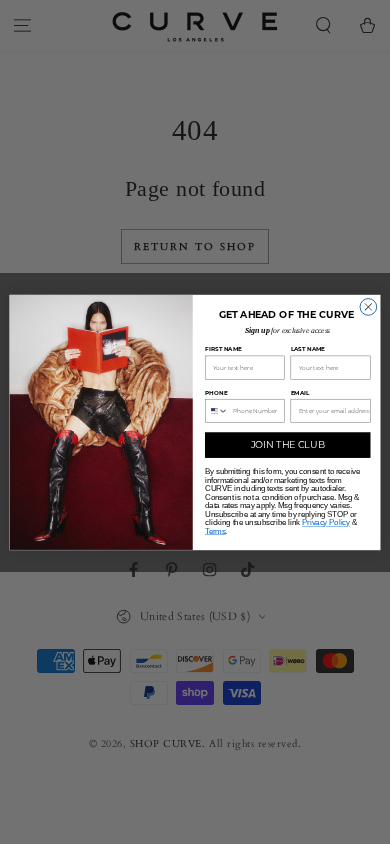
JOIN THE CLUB (288, 444)
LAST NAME (308, 348)
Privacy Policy (326, 522)
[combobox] (216, 410)
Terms (215, 531)
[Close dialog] (368, 306)
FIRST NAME (223, 348)
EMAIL (300, 391)
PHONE (216, 391)
